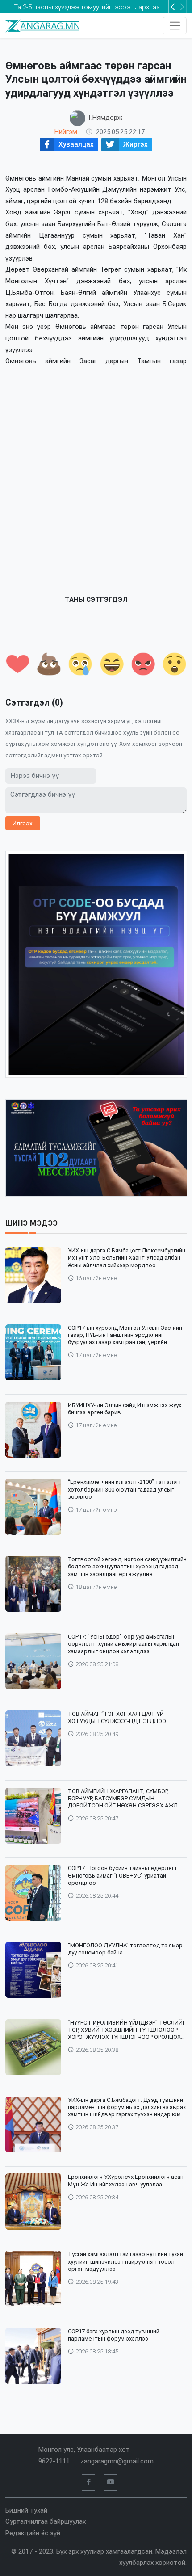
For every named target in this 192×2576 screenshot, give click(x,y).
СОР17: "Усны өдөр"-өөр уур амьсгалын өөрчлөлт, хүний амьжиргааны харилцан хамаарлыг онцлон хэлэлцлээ (123, 1644)
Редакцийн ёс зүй (33, 2533)
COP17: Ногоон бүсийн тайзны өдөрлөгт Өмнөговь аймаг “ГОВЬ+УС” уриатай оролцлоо (123, 1875)
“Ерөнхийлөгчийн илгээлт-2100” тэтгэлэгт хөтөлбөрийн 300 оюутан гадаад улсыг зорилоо (125, 1489)
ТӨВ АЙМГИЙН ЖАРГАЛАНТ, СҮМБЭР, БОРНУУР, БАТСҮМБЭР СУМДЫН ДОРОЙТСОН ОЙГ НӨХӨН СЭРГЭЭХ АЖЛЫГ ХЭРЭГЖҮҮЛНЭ (127, 1799)
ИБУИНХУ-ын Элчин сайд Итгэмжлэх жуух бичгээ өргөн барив (125, 1409)
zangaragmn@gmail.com (117, 2461)
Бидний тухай (26, 2510)
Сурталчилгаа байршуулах (46, 2521)
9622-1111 (54, 2461)
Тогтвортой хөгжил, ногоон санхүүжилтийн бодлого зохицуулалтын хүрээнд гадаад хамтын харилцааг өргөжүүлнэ (127, 1567)
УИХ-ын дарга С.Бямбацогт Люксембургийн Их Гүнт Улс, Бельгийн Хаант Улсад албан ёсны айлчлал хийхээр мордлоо (127, 1258)
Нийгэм (66, 132)
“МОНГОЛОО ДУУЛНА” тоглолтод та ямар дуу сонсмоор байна (125, 1949)
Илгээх (23, 823)
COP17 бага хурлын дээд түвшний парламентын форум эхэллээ (114, 2335)
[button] (182, 7)
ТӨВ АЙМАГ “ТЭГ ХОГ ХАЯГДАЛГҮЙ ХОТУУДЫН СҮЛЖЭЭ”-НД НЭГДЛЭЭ (117, 1717)
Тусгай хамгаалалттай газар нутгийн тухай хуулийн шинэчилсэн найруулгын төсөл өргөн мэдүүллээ (125, 2261)
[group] (96, 964)
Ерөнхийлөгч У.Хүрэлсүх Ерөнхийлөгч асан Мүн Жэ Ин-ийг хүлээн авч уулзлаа (126, 2180)
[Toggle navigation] (175, 26)
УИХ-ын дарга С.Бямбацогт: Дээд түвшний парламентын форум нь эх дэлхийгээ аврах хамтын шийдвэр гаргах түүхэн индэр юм (127, 2107)
